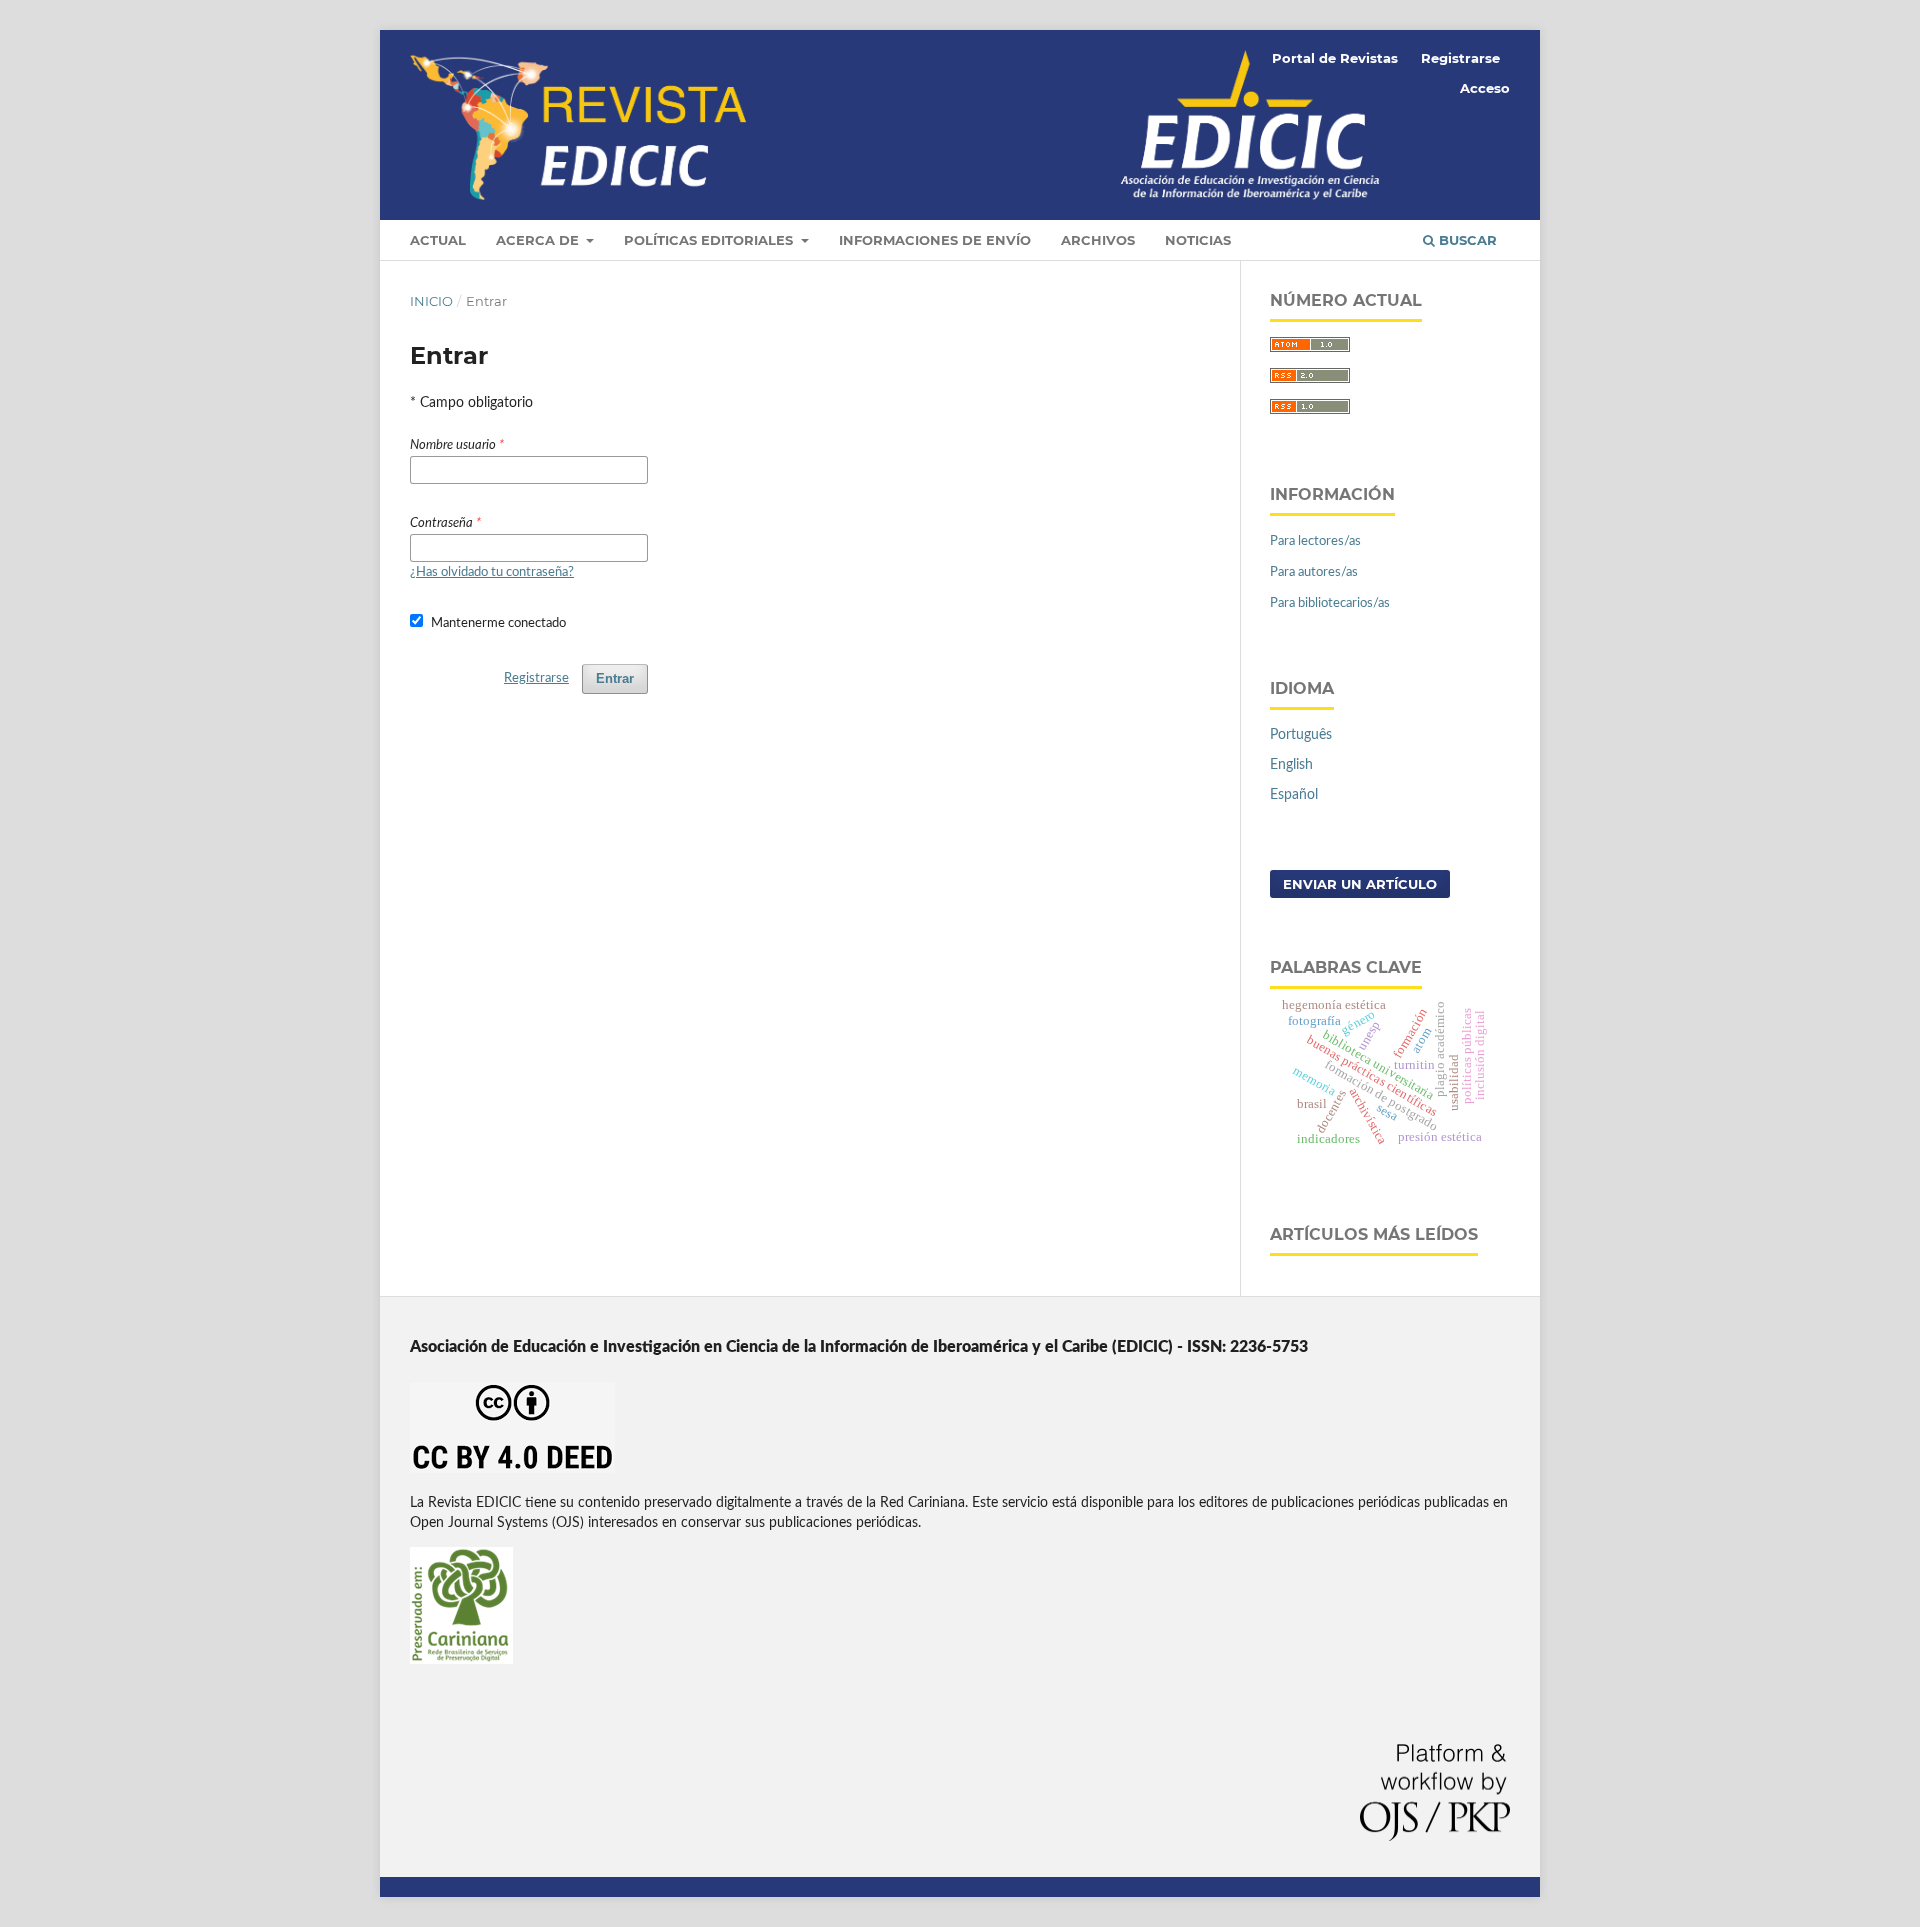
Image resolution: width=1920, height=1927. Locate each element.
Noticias (1198, 240)
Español (1294, 795)
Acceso (1485, 88)
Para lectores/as (1315, 541)
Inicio (431, 301)
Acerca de (539, 240)
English (1291, 765)
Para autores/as (1314, 572)
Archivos (1098, 240)
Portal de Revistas (1335, 58)
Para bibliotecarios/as (1330, 603)
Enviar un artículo (1360, 884)
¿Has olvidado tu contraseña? (492, 572)
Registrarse (1460, 58)
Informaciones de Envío (935, 240)
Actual (438, 240)
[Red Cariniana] (461, 1660)
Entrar (615, 678)
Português (1301, 735)
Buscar (1466, 240)
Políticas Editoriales (710, 240)
